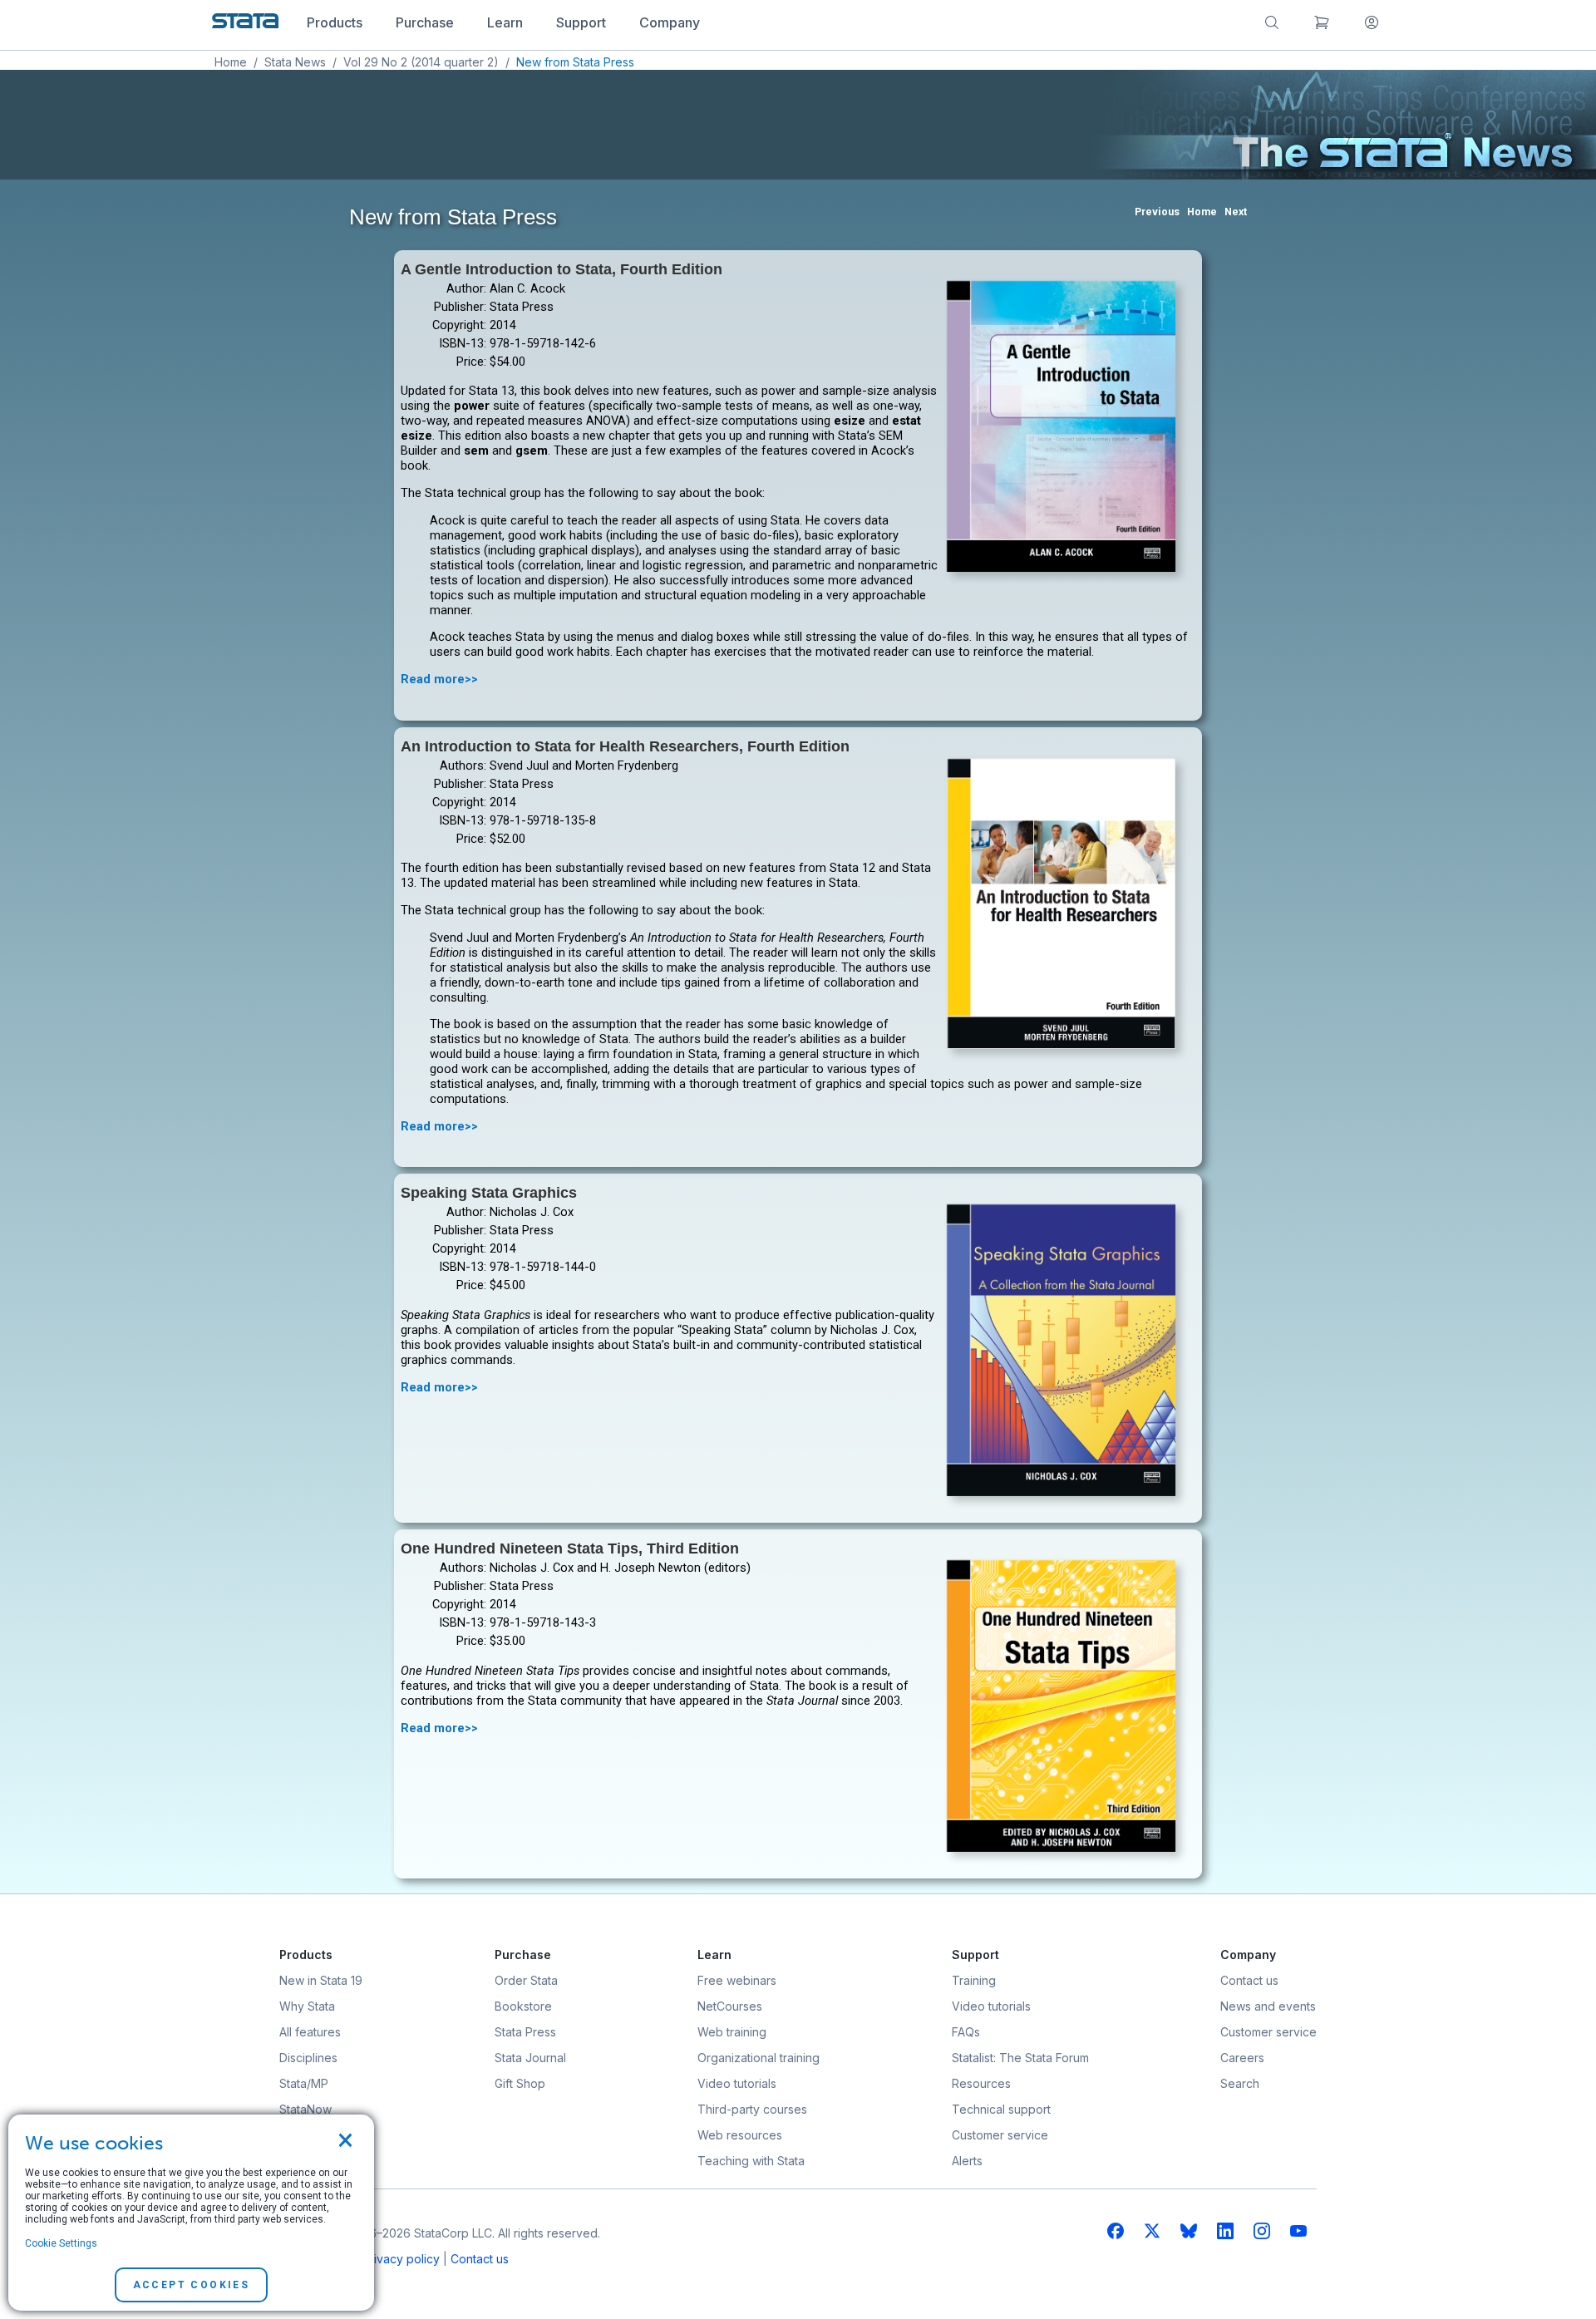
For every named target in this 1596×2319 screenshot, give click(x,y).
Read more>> (439, 679)
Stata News (295, 62)
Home (231, 62)
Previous (1157, 212)
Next (1236, 212)
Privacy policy (401, 2259)
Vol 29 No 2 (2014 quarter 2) (421, 62)
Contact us (480, 2259)
